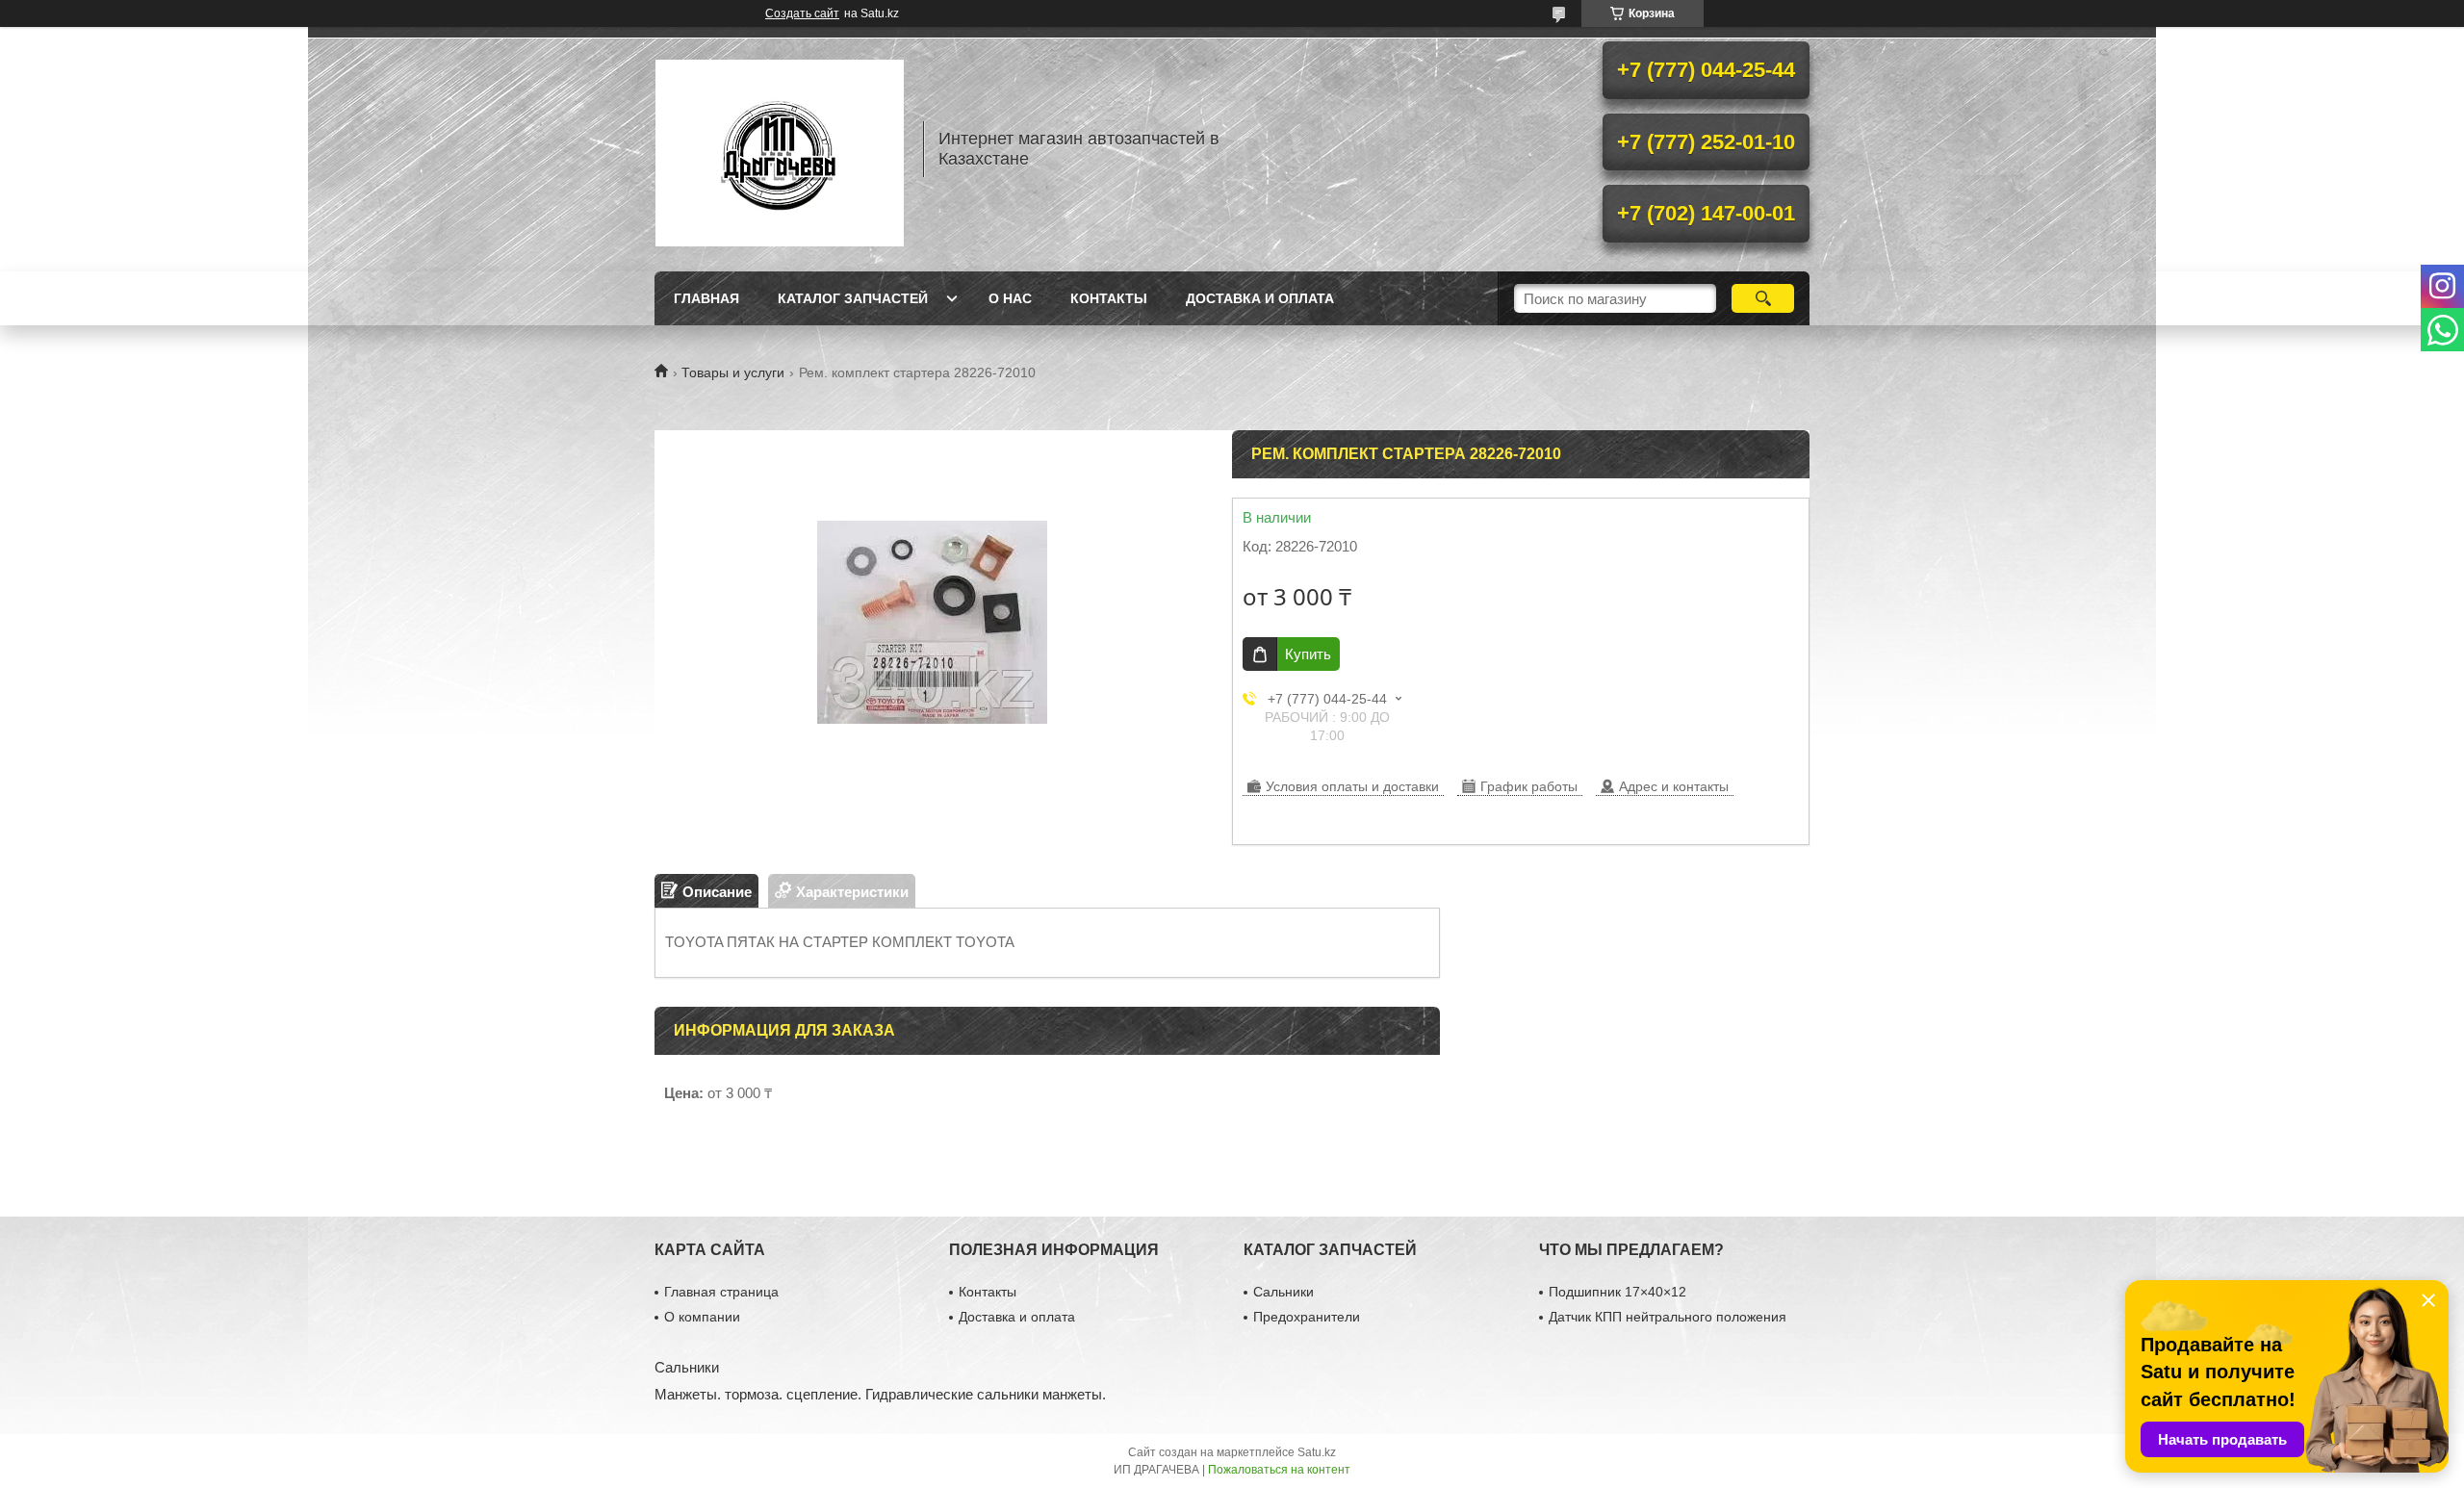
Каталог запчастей (853, 298)
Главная (706, 298)
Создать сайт (802, 13)
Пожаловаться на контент (1279, 1470)
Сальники (1283, 1292)
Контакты (1109, 298)
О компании (702, 1317)
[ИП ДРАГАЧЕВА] (780, 149)
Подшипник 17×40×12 (1617, 1292)
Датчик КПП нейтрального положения (1668, 1317)
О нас (1010, 298)
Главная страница (721, 1292)
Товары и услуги (733, 372)
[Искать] (1763, 298)
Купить (1308, 654)
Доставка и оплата (1260, 298)
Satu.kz (1317, 1452)
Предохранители (1307, 1317)
